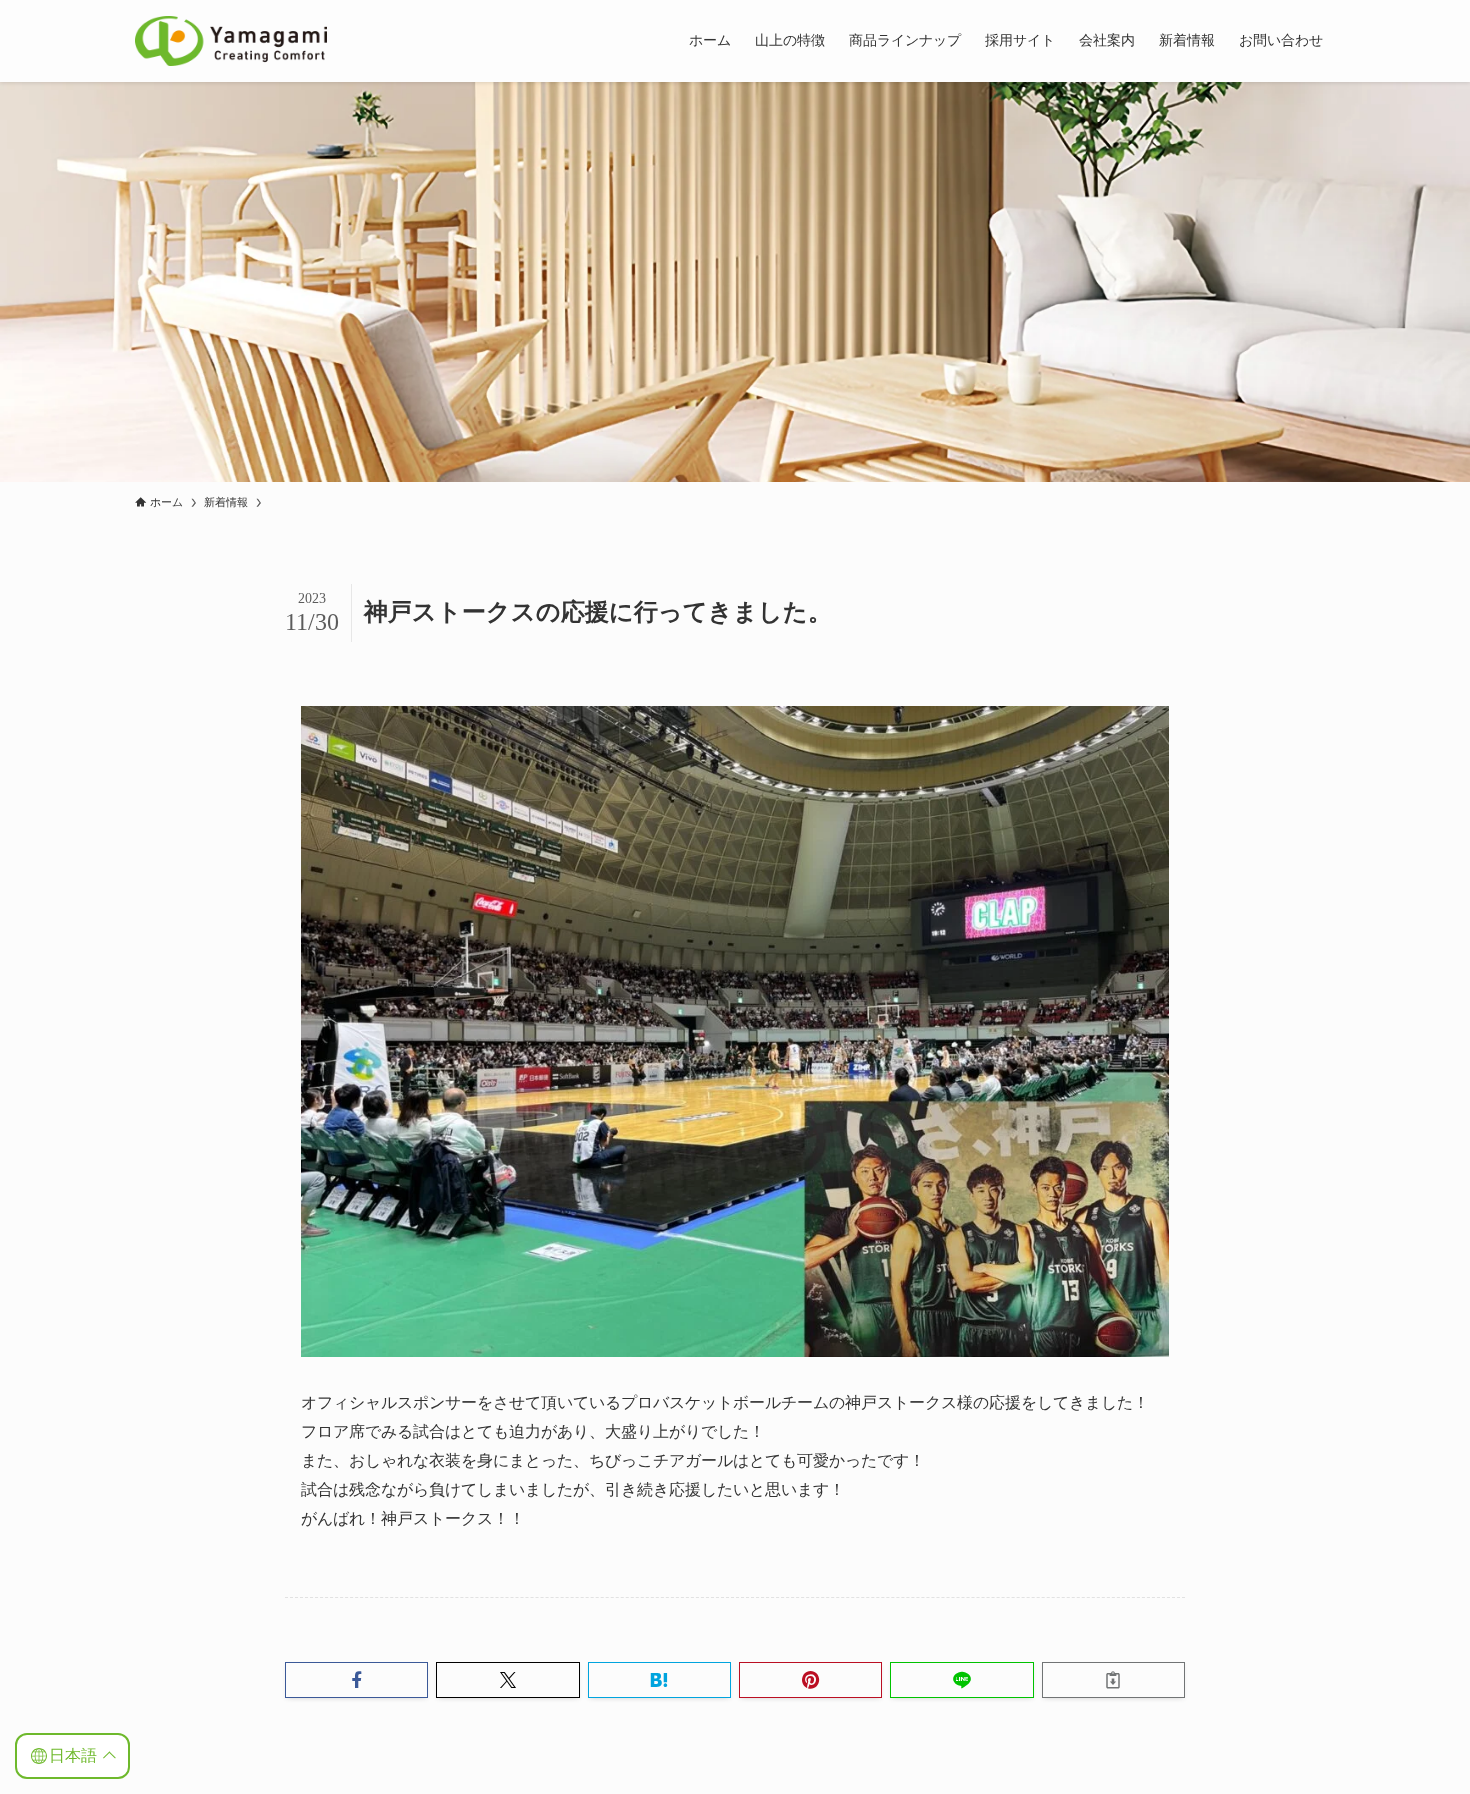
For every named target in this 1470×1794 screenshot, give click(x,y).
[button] (356, 1680)
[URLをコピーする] (1113, 1680)
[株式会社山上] (231, 41)
